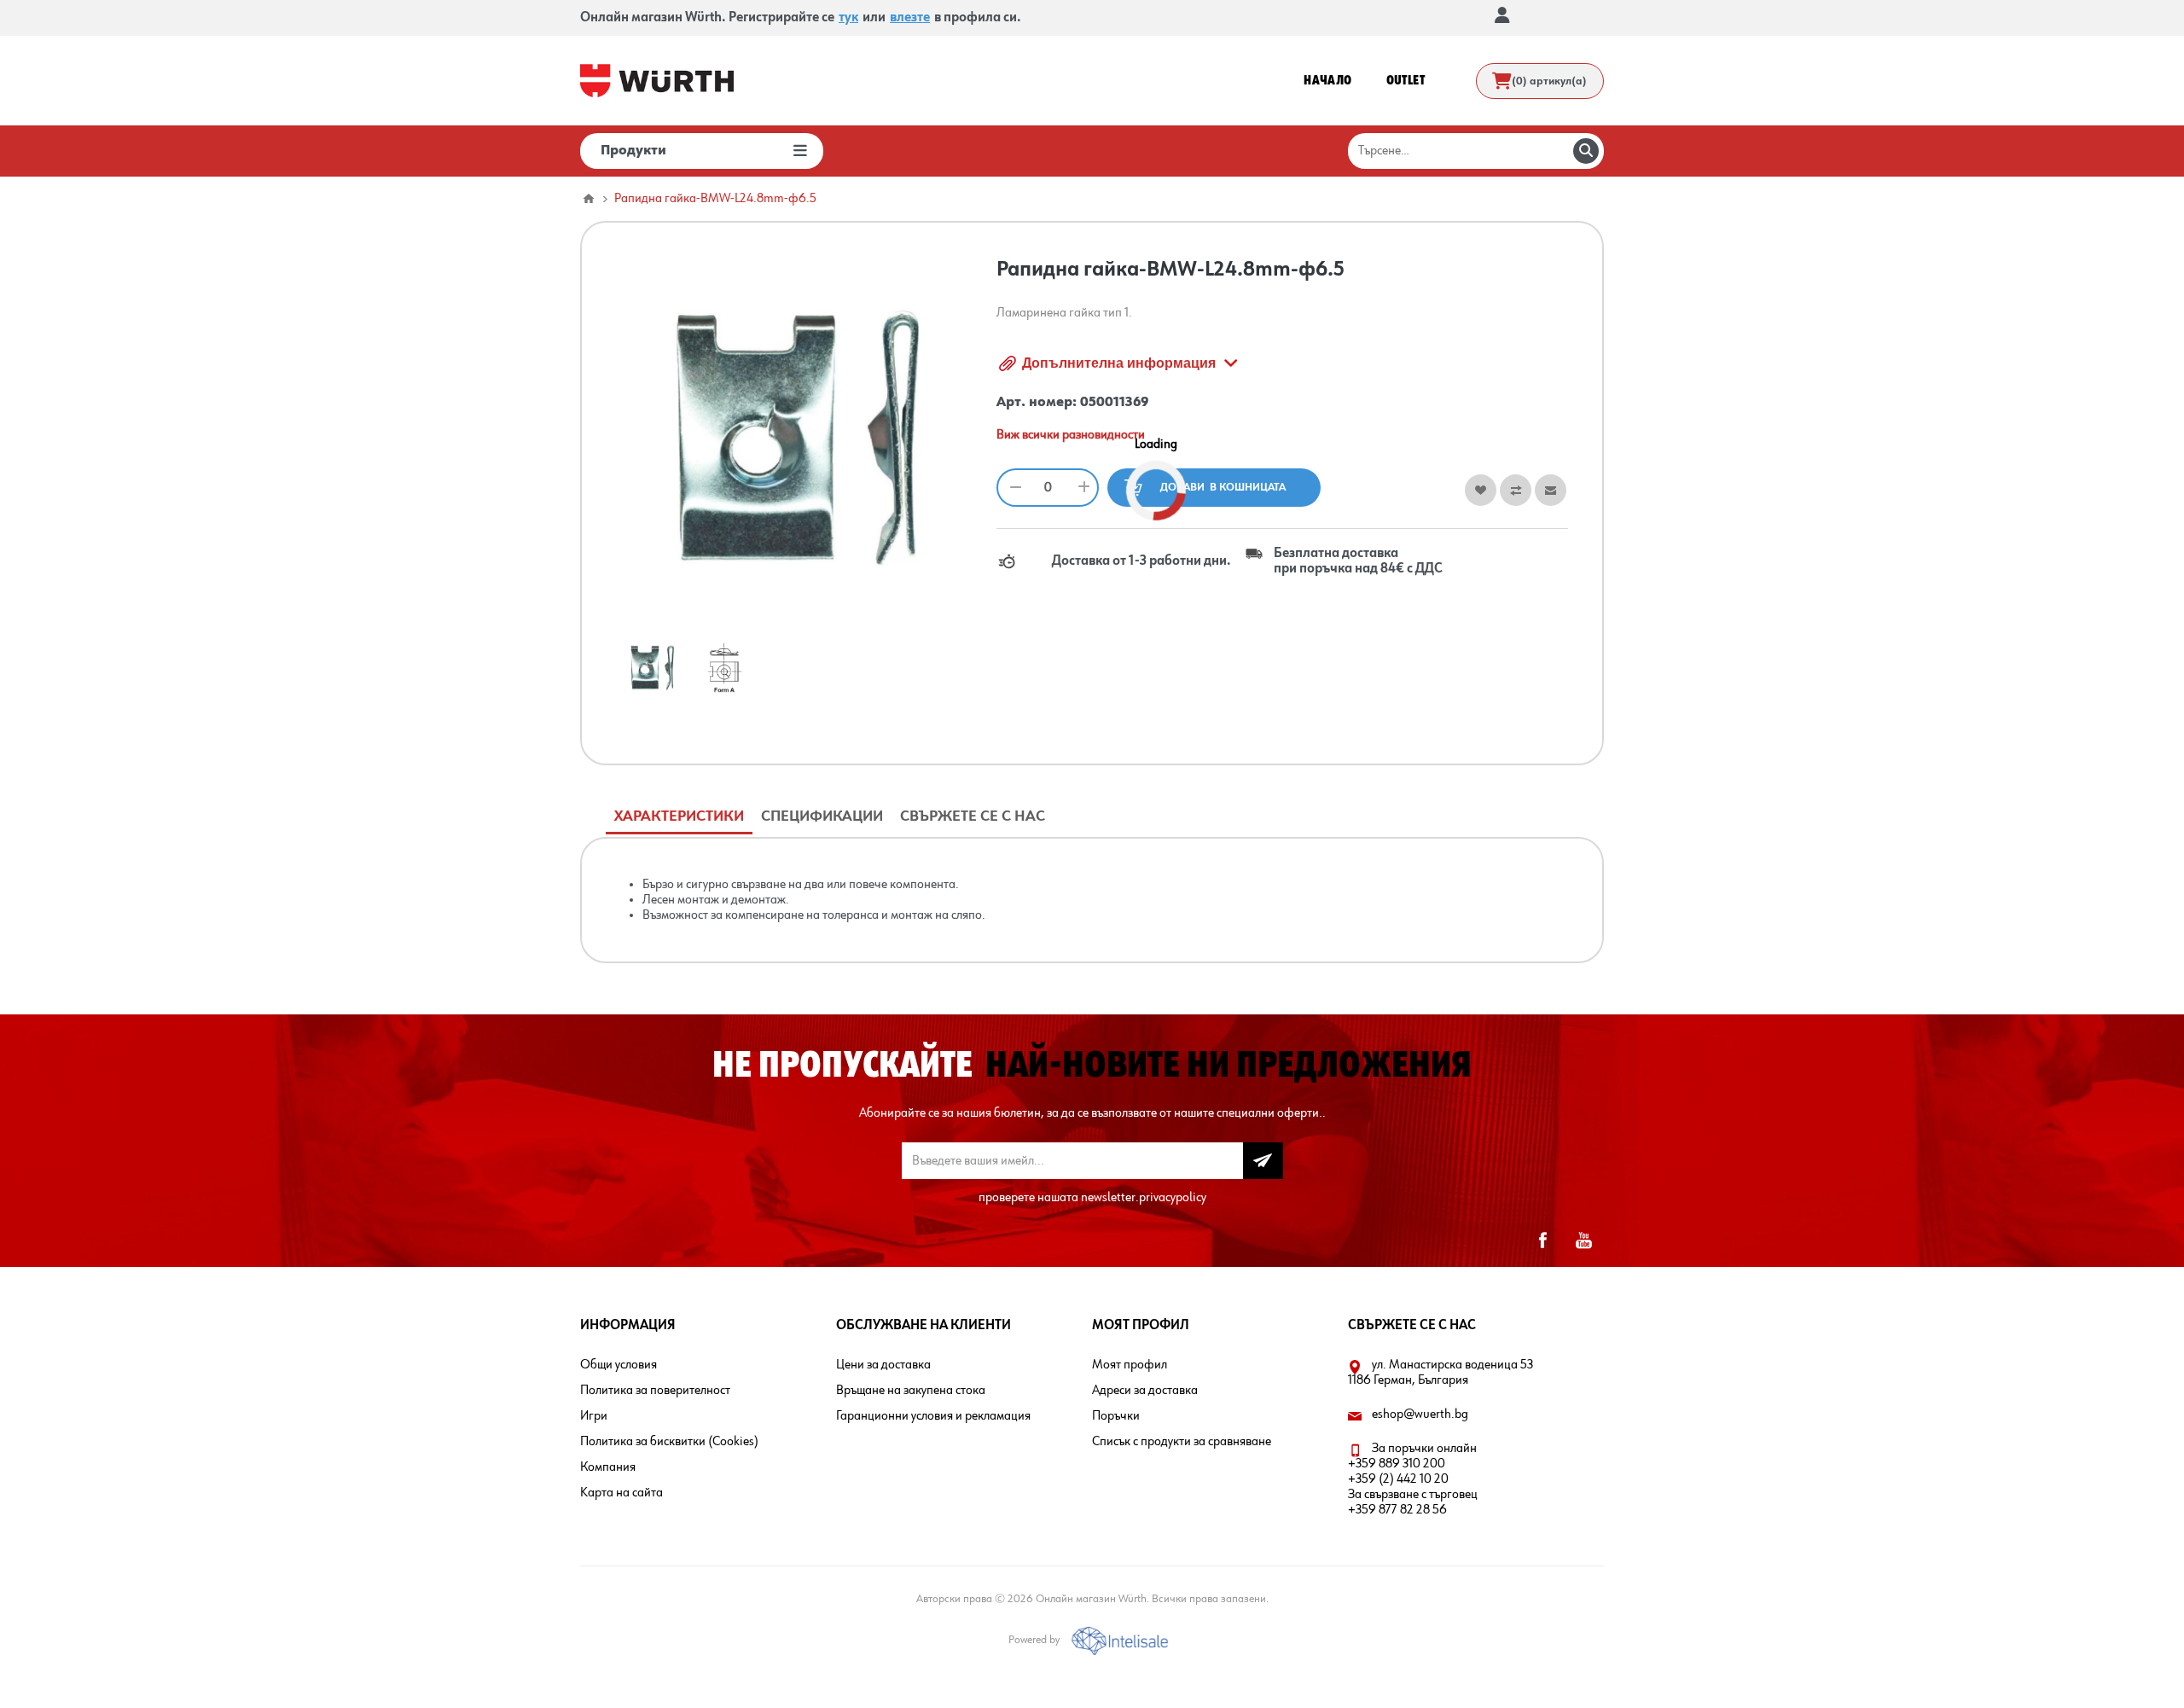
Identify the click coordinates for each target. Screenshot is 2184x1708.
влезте (910, 18)
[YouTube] (1583, 1240)
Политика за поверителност (655, 1391)
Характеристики (679, 816)
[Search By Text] (1586, 151)
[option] (652, 668)
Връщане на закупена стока (911, 1391)
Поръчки (1116, 1416)
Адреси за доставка (1145, 1391)
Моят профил (1130, 1365)
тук (848, 18)
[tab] (679, 817)
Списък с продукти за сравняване (1182, 1442)
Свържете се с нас (973, 816)
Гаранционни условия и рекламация (933, 1416)
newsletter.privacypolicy (1144, 1198)
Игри (594, 1416)
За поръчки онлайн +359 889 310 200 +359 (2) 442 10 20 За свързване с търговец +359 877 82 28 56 (1413, 1479)
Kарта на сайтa (622, 1493)
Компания (608, 1467)
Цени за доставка (883, 1365)
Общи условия (619, 1365)
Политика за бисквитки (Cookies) (669, 1442)
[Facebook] (1542, 1240)
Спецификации (822, 816)
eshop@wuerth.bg (1420, 1415)
